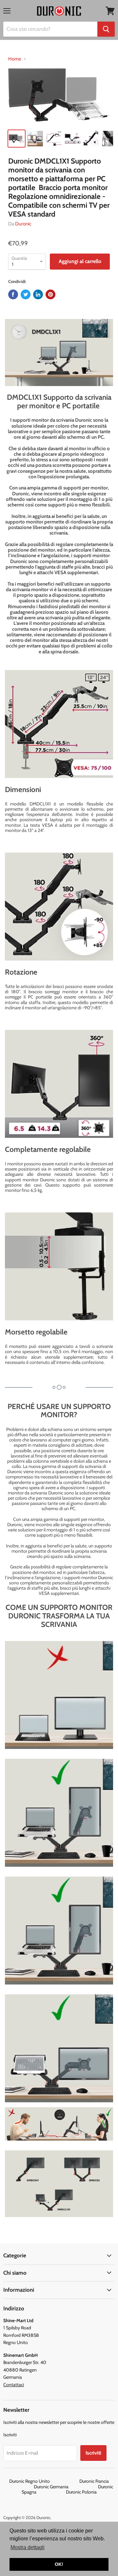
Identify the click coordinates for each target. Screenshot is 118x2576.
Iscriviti (93, 2453)
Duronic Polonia (81, 2492)
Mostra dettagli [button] (28, 2547)
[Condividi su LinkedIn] (38, 294)
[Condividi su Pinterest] (50, 294)
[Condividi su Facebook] (13, 294)
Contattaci (14, 2385)
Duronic (23, 224)
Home (15, 59)
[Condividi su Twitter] (26, 294)
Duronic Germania (65, 2487)
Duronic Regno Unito (44, 2481)
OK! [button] (59, 2564)
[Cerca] (106, 29)
